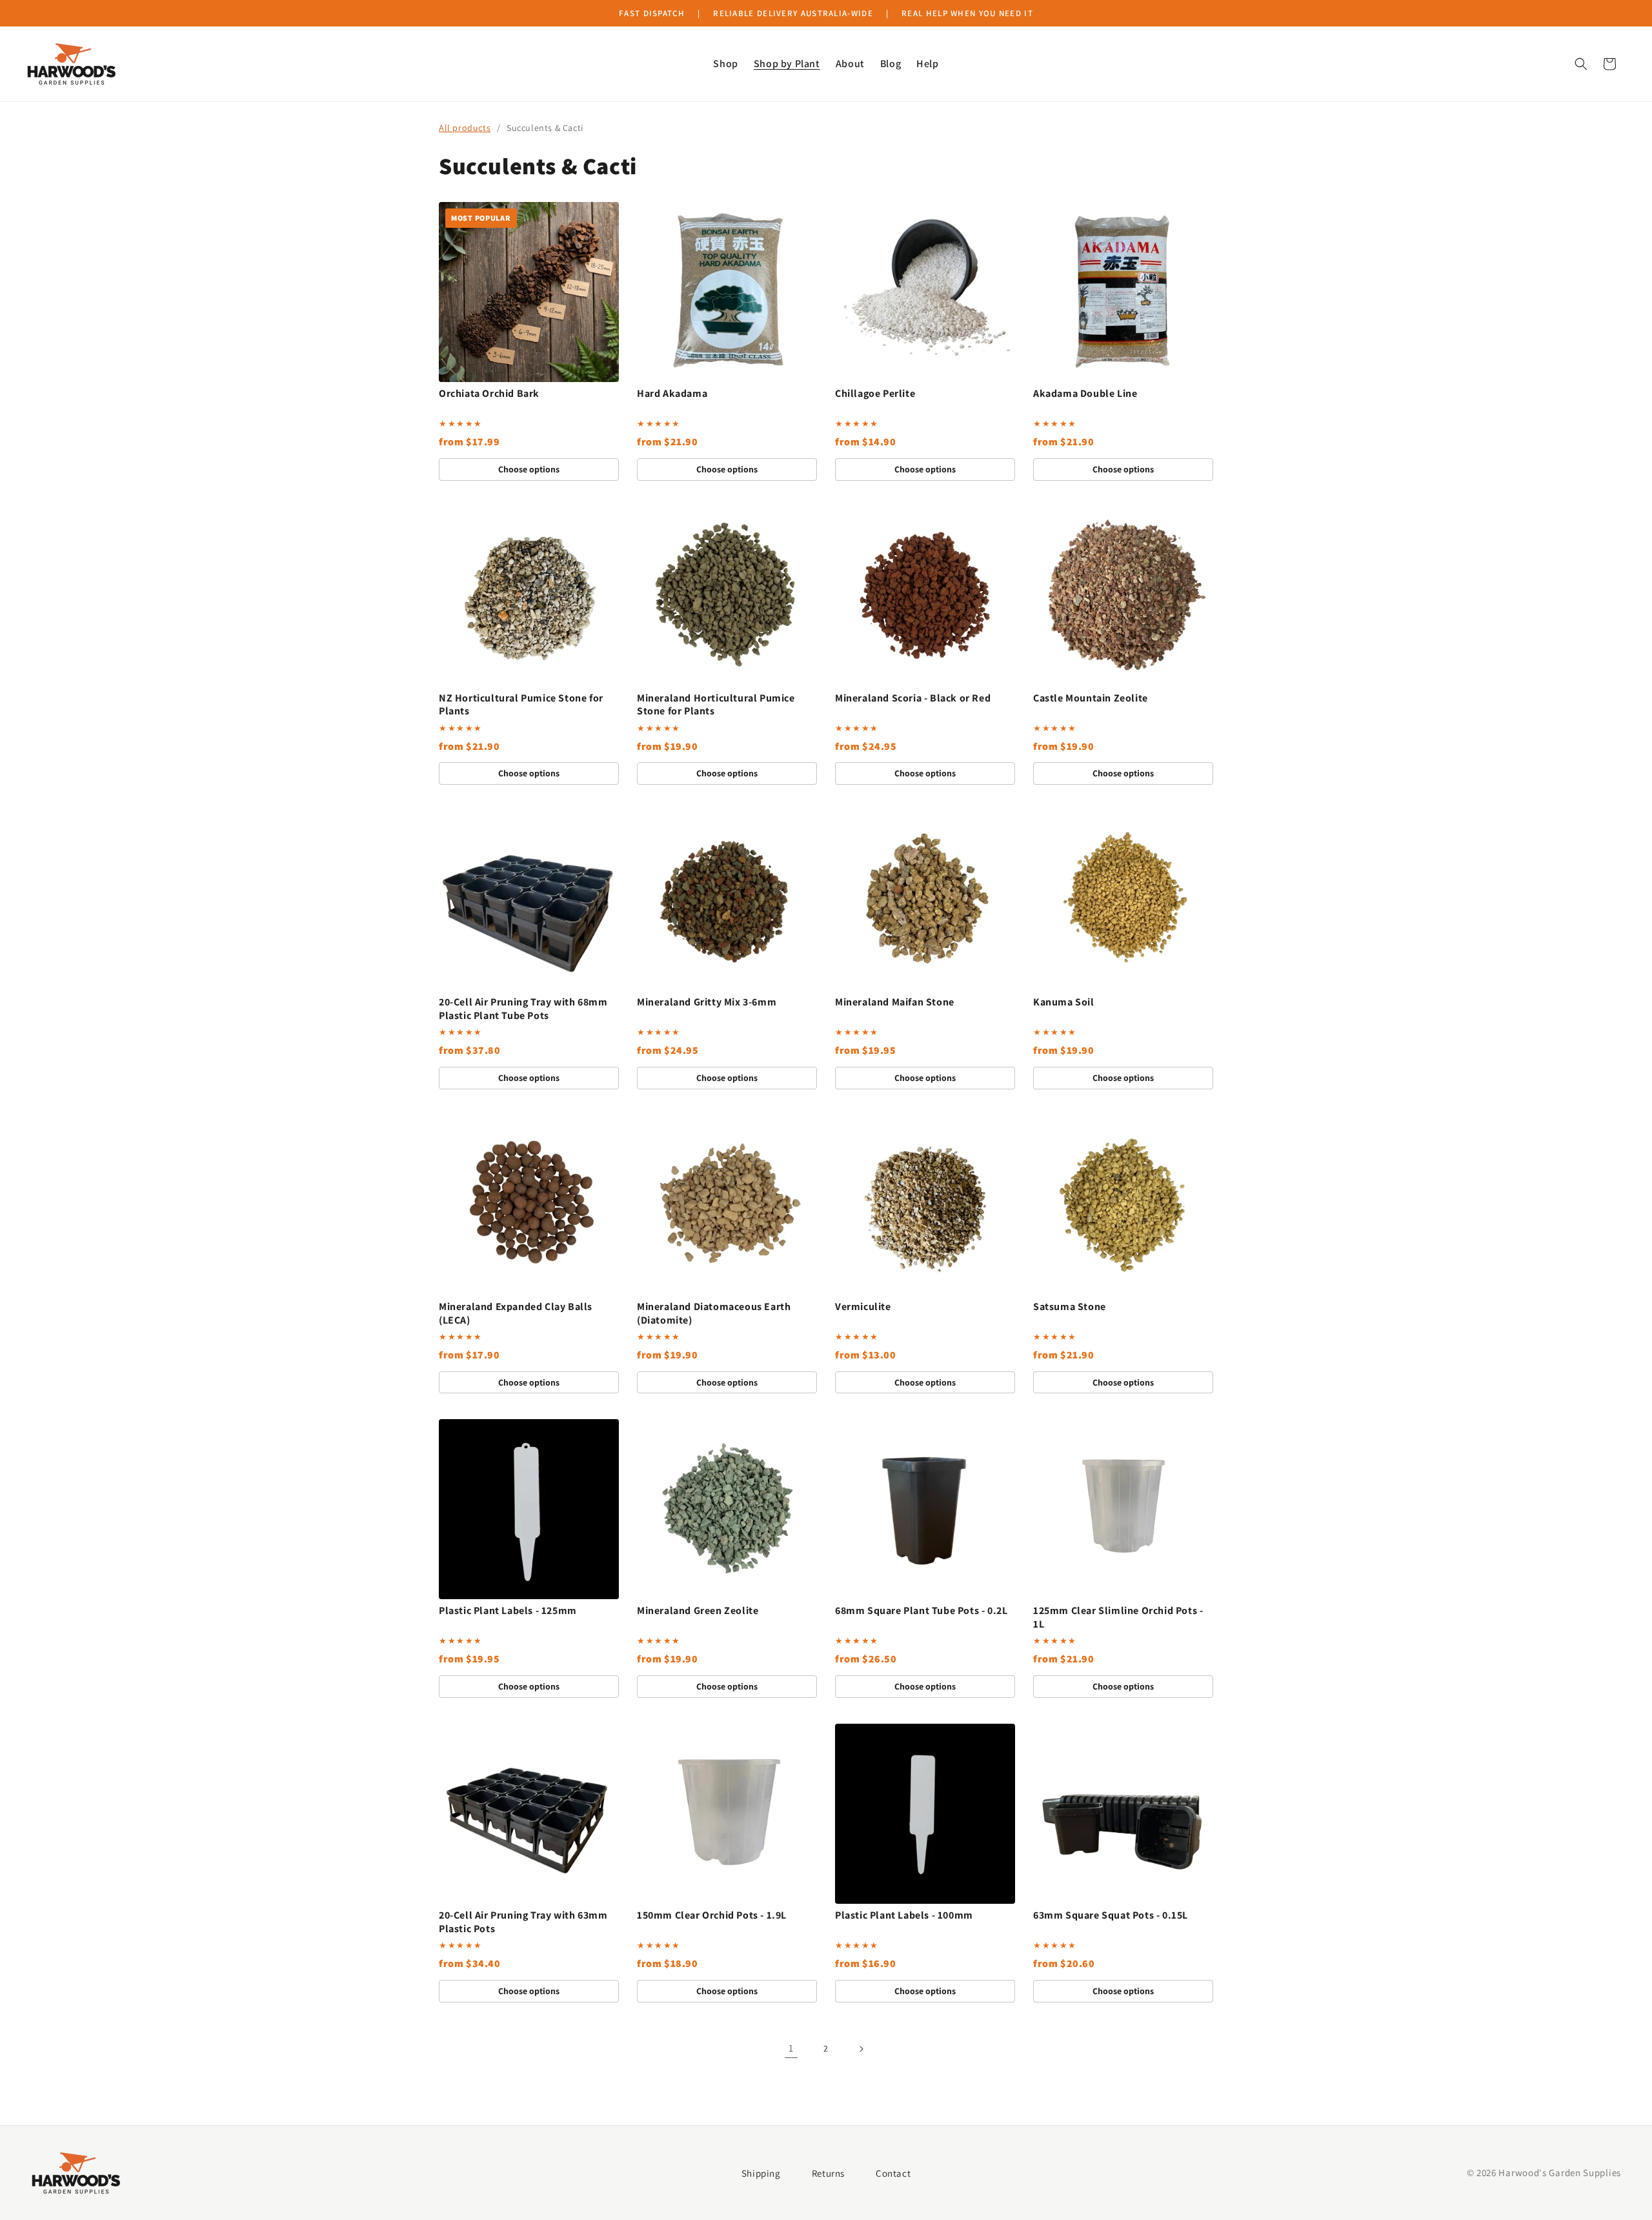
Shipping (761, 2173)
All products (465, 128)
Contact (893, 2173)
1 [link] (791, 2048)
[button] (725, 64)
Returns (828, 2173)
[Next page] (861, 2049)
